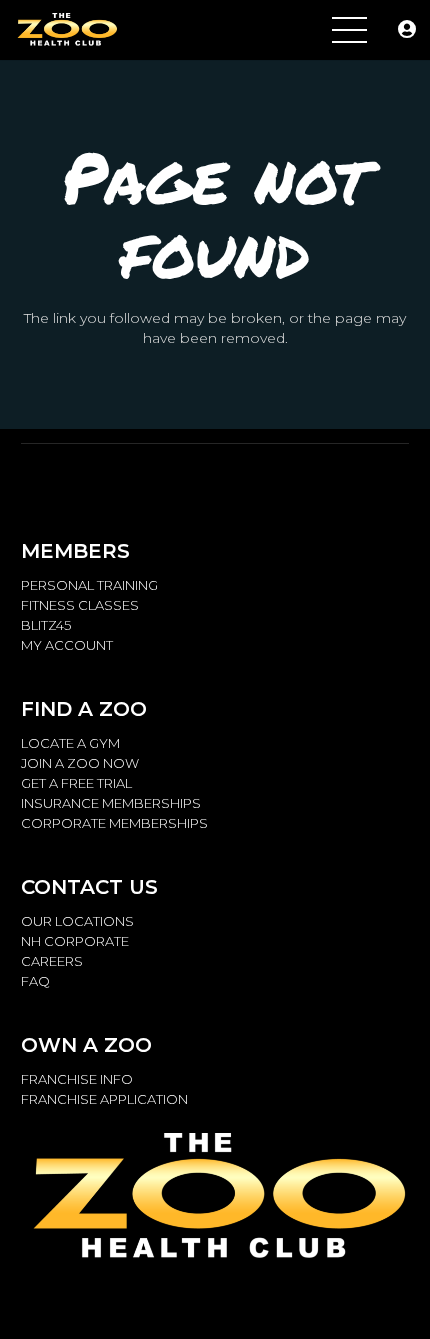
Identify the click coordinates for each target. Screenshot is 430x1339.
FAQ (35, 981)
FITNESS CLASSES (80, 605)
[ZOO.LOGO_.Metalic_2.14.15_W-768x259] (66, 30)
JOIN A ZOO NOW (80, 763)
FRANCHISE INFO (77, 1079)
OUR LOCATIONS (77, 921)
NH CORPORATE (75, 941)
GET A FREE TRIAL (76, 783)
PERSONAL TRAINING (89, 585)
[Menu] (349, 30)
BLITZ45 (46, 625)
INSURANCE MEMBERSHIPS (111, 803)
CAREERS (52, 961)
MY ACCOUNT (67, 645)
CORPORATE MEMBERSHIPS (114, 823)
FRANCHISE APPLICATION (104, 1099)
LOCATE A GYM (70, 743)
